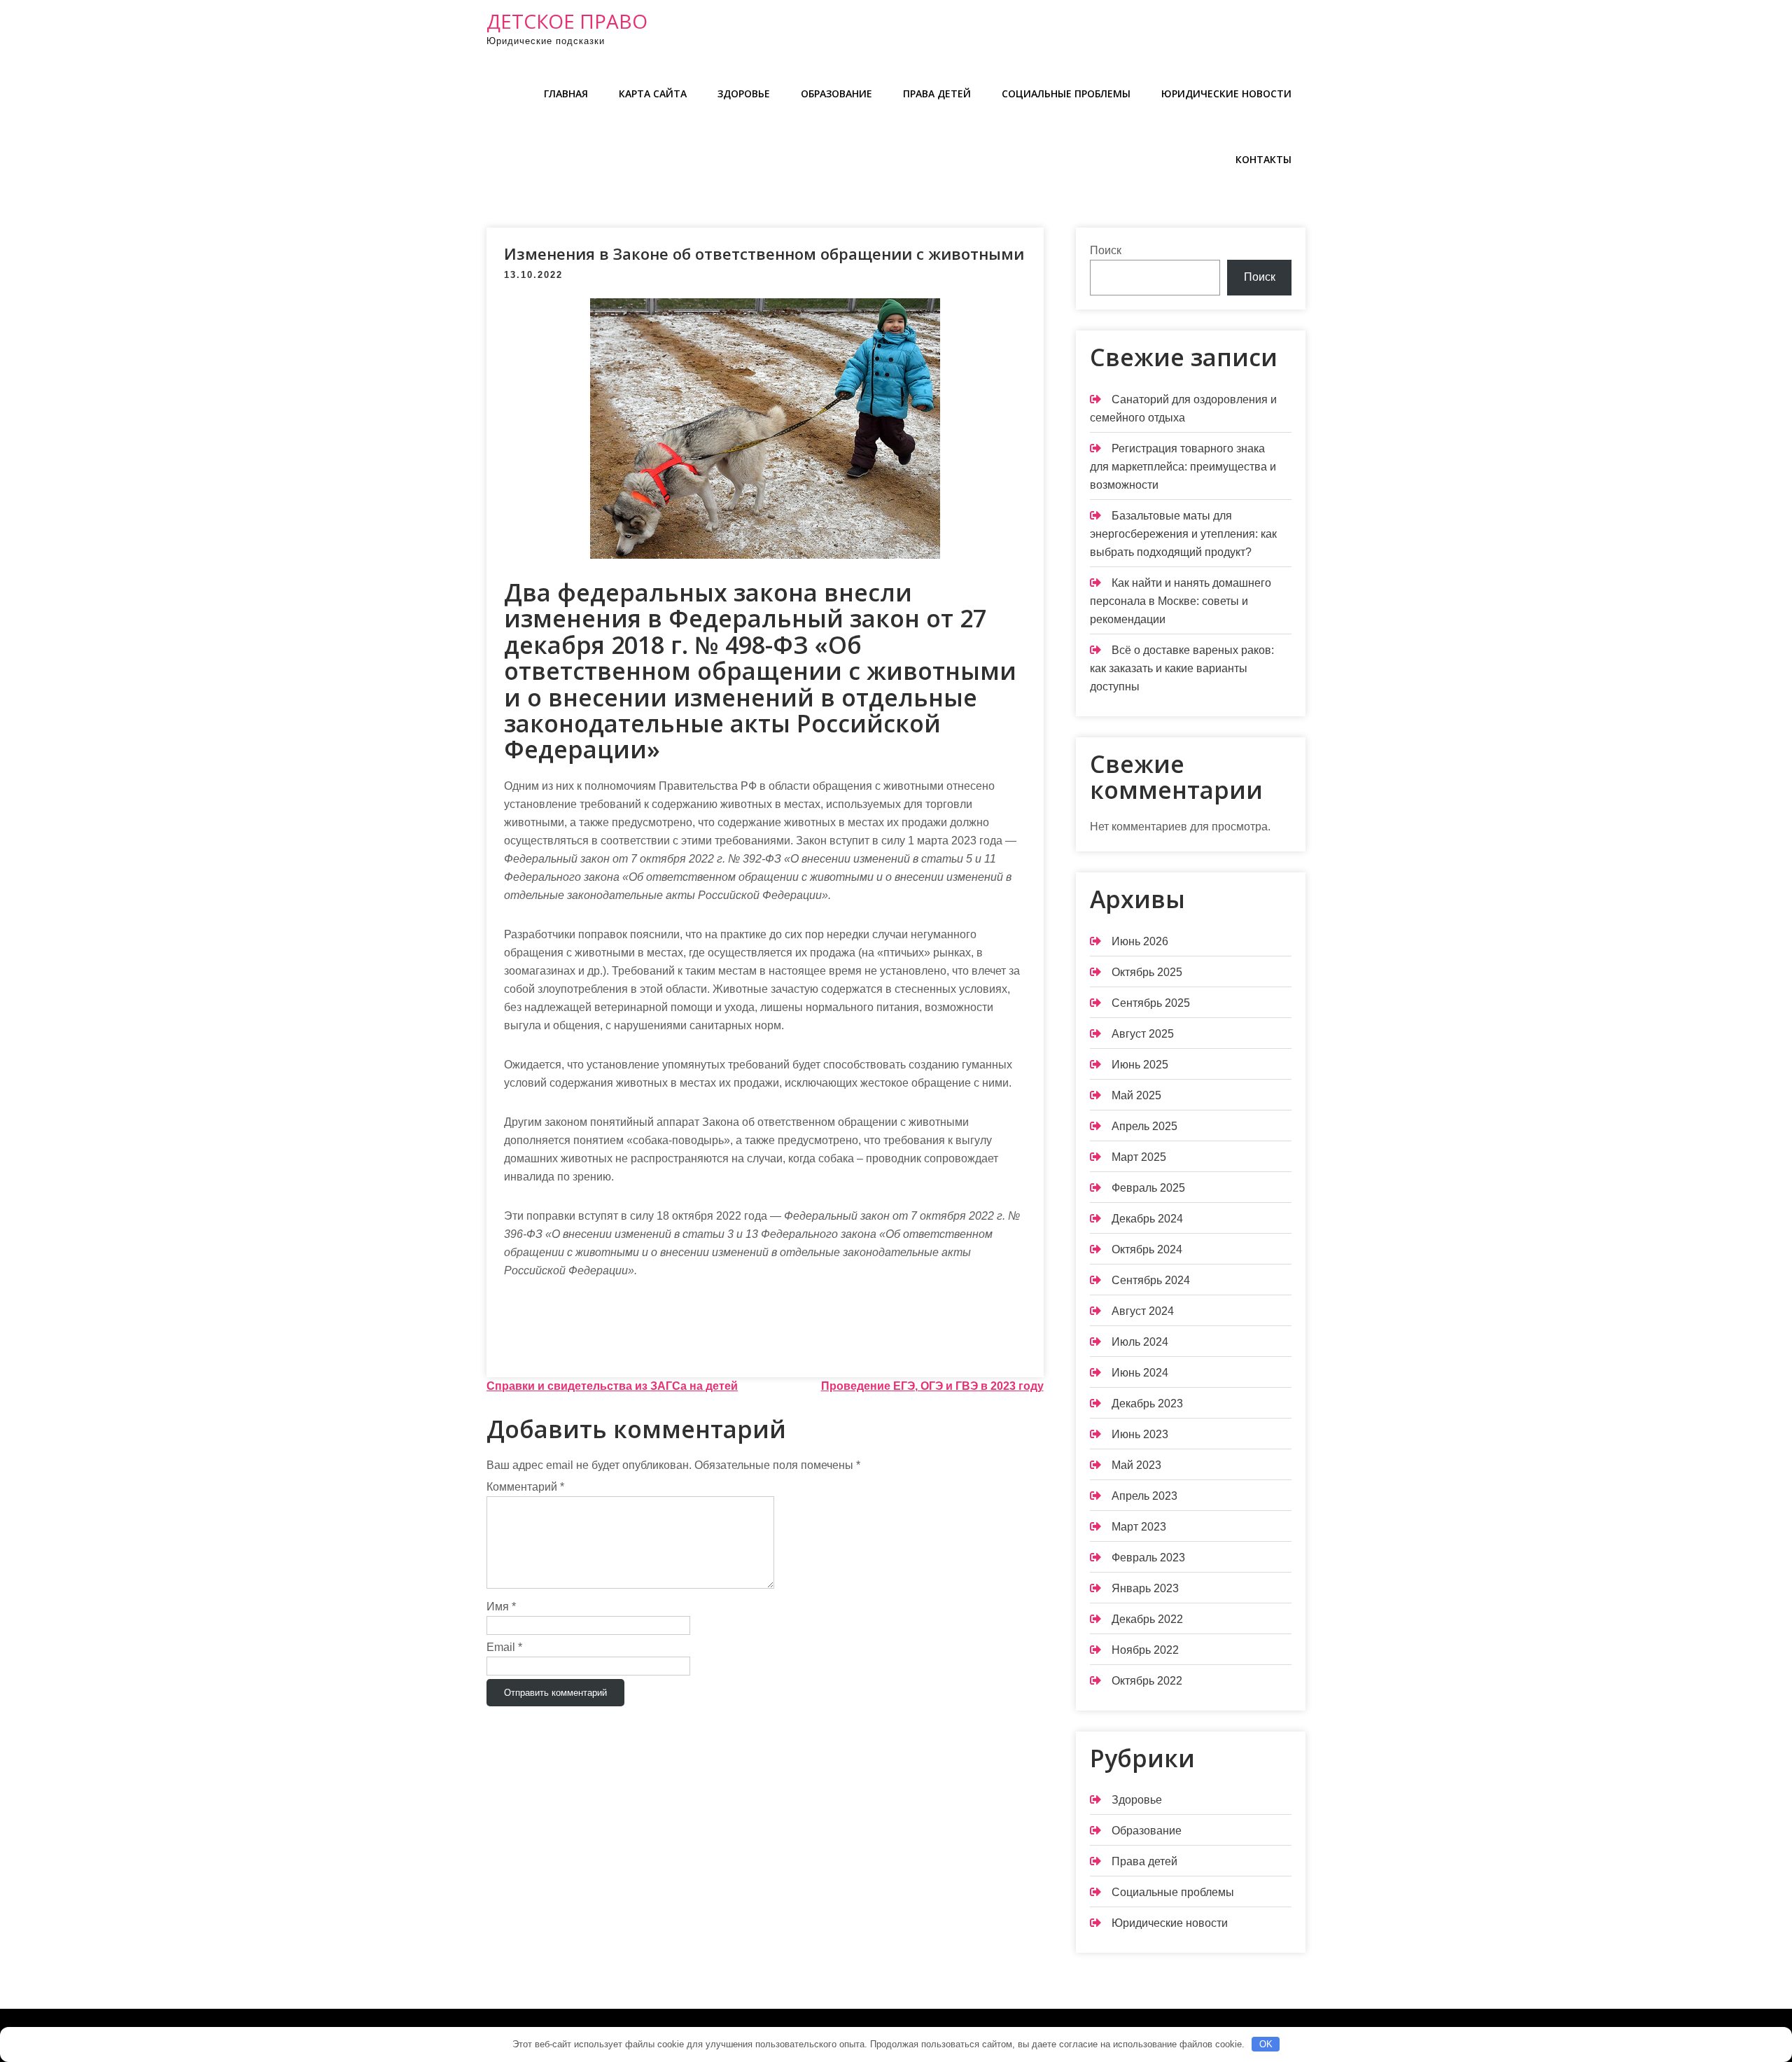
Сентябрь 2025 (1151, 1003)
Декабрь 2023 (1147, 1403)
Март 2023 (1139, 1527)
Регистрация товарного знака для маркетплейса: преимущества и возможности (1183, 467)
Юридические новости (1226, 93)
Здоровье (744, 93)
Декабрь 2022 (1147, 1619)
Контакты (1263, 159)
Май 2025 (1136, 1095)
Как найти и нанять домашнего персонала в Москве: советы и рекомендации (1181, 601)
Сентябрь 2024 (1151, 1280)
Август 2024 (1143, 1311)
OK (1266, 2044)
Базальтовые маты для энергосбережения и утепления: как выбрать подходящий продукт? (1183, 534)
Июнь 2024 (1140, 1373)
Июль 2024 (1140, 1342)
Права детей (937, 93)
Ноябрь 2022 (1145, 1650)
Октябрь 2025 (1147, 972)
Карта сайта (653, 93)
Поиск (1106, 250)
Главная (566, 93)
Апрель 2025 (1144, 1126)
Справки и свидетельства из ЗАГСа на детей (612, 1386)
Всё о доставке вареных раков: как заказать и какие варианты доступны (1182, 668)
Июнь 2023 (1140, 1434)
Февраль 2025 (1148, 1188)
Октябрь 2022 (1147, 1681)
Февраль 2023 (1148, 1558)
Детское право (567, 21)
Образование (836, 93)
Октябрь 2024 (1147, 1249)
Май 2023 (1136, 1465)
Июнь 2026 (1140, 941)
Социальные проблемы (1066, 93)
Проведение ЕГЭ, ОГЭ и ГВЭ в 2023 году (932, 1386)
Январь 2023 (1145, 1588)
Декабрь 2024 (1147, 1219)
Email (504, 1647)
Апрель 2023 (1144, 1496)
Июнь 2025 (1140, 1065)
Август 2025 (1143, 1034)
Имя (501, 1607)
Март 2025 (1139, 1157)
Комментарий (525, 1487)
